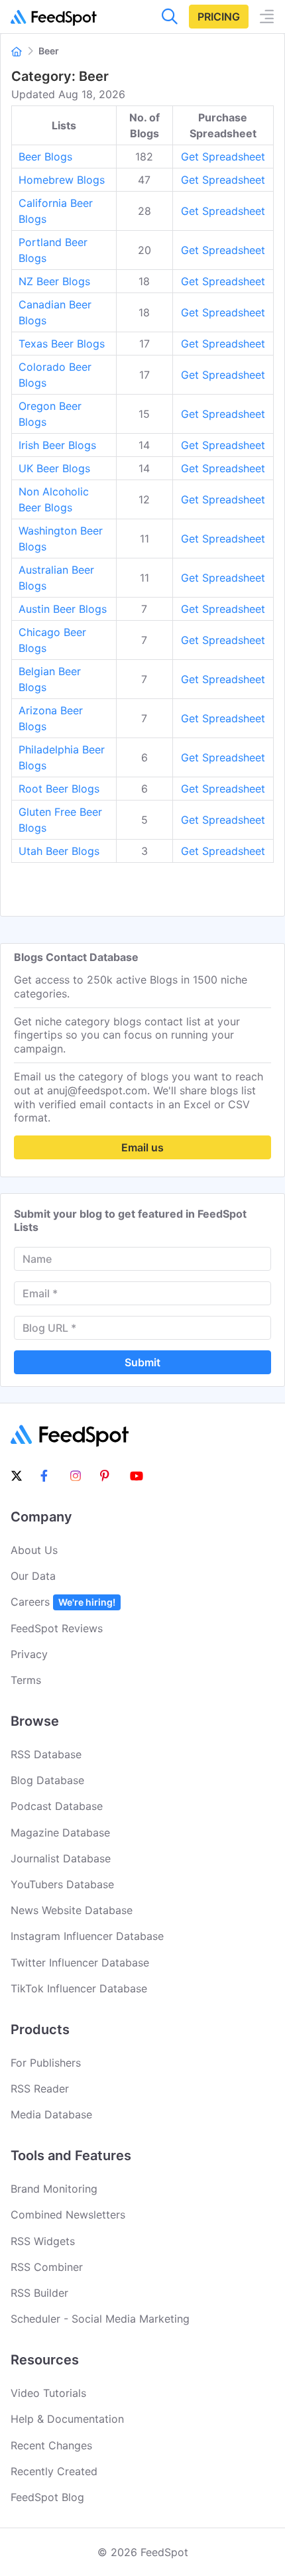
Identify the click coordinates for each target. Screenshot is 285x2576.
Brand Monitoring (54, 2189)
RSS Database (46, 1754)
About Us (34, 1550)
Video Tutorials (48, 2393)
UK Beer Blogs (54, 468)
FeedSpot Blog (47, 2497)
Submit (142, 1362)
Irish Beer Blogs (57, 445)
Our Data (33, 1576)
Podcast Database (57, 1806)
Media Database (51, 2114)
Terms (26, 1680)
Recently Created (54, 2471)
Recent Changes (51, 2445)
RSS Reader (40, 2089)
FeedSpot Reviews (57, 1628)
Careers (63, 1602)
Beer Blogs (45, 157)
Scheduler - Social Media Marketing (100, 2319)
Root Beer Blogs (59, 789)
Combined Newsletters (68, 2215)
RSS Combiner (47, 2267)
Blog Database (47, 1780)
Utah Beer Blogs (59, 851)
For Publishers (46, 2063)
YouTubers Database (62, 1884)
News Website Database (72, 1910)
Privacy (29, 1654)
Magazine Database (60, 1833)
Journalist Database (61, 1858)
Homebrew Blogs (62, 180)
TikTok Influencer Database (79, 1988)
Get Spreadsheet (223, 157)
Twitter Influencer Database (80, 1963)
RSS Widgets (43, 2241)
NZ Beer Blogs (54, 281)
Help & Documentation (67, 2419)
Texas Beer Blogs (62, 344)
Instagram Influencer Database (87, 1936)
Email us (142, 1147)
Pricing (219, 17)
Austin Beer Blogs (63, 609)
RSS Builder (39, 2293)
